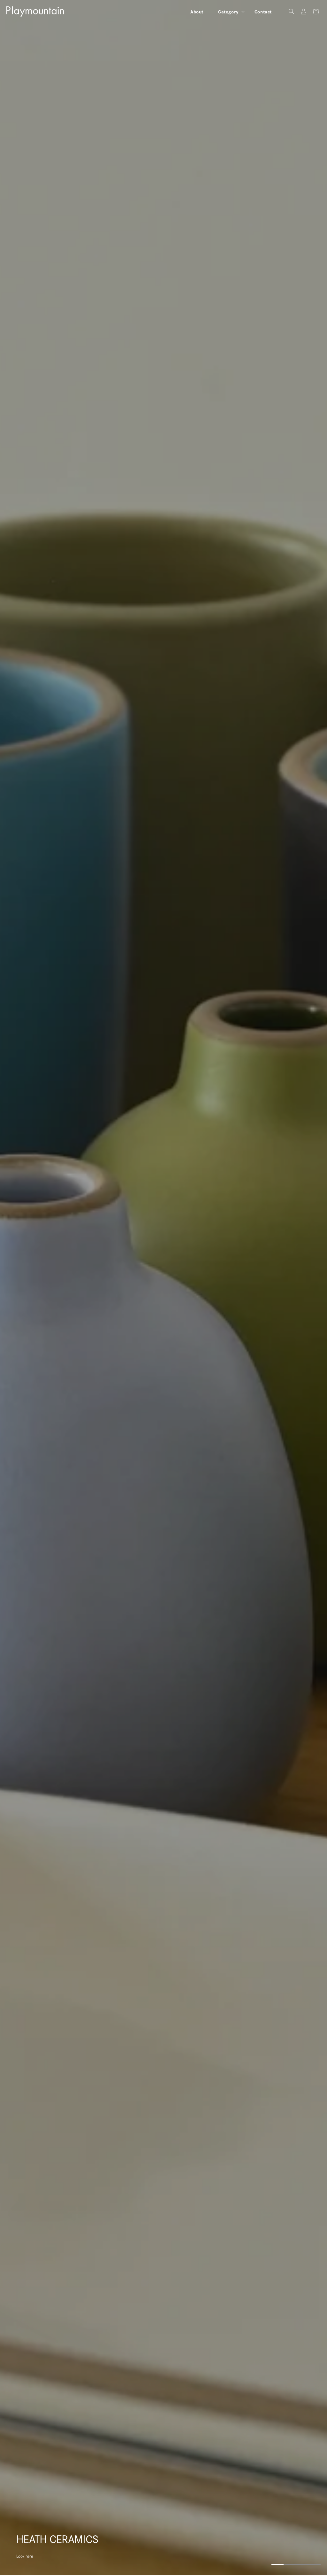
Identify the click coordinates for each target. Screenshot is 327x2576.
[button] (229, 12)
